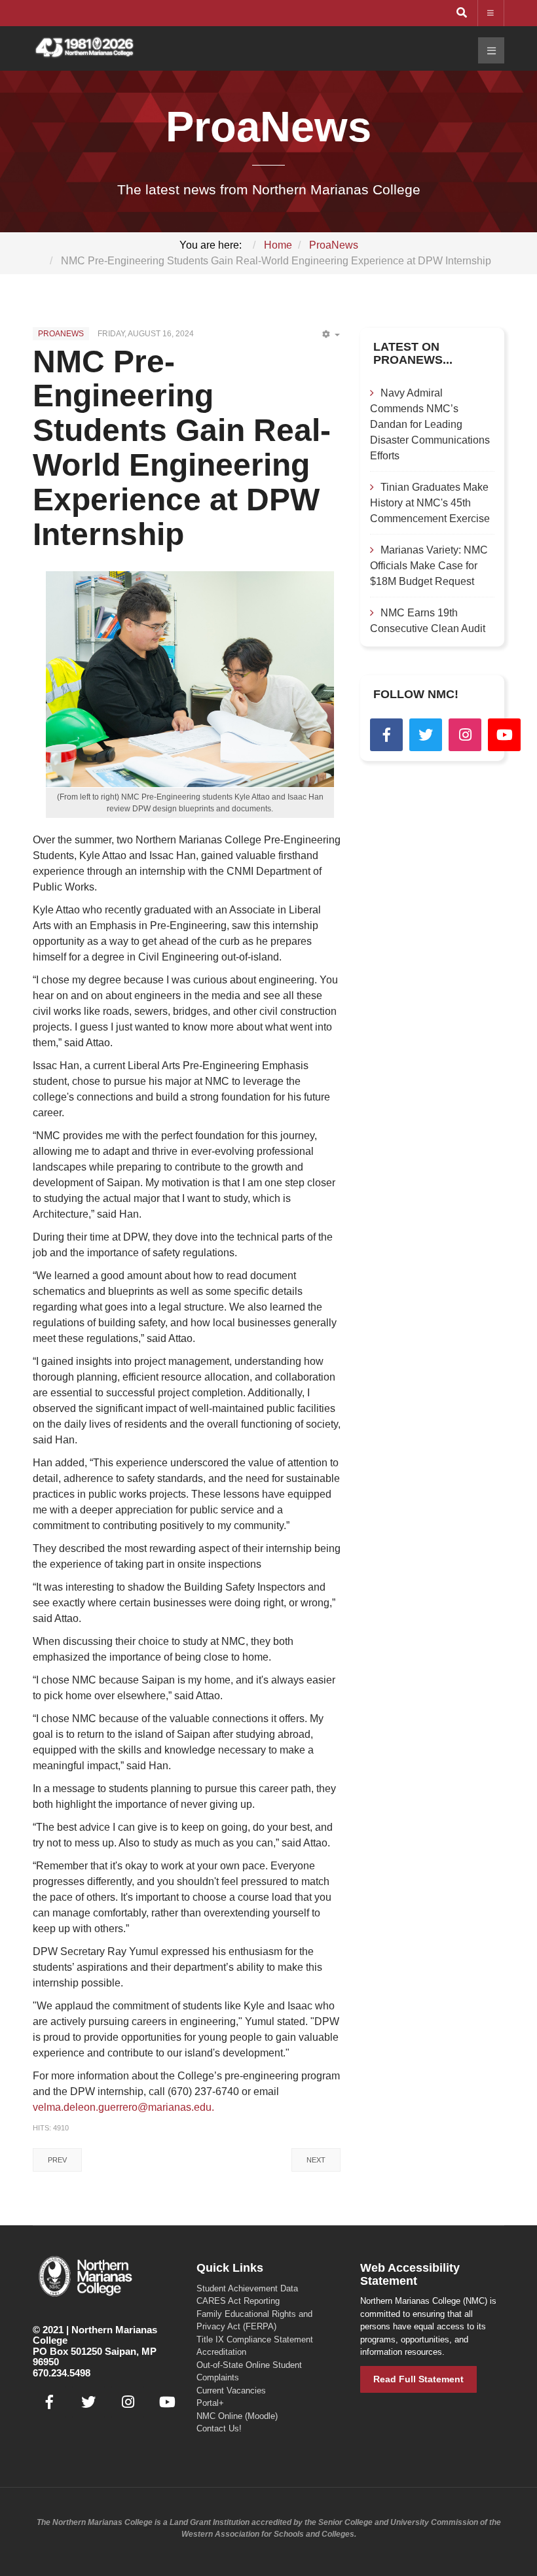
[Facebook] (386, 735)
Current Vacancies (231, 2391)
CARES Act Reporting (238, 2301)
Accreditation (221, 2352)
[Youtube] (504, 735)
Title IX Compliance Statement (255, 2339)
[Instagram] (465, 735)
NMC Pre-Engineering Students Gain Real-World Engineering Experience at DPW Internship (182, 448)
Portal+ (210, 2403)
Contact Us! (219, 2428)
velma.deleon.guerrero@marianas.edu (122, 2107)
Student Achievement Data (247, 2288)
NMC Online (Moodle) (237, 2416)
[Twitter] (426, 735)
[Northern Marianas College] (84, 48)
